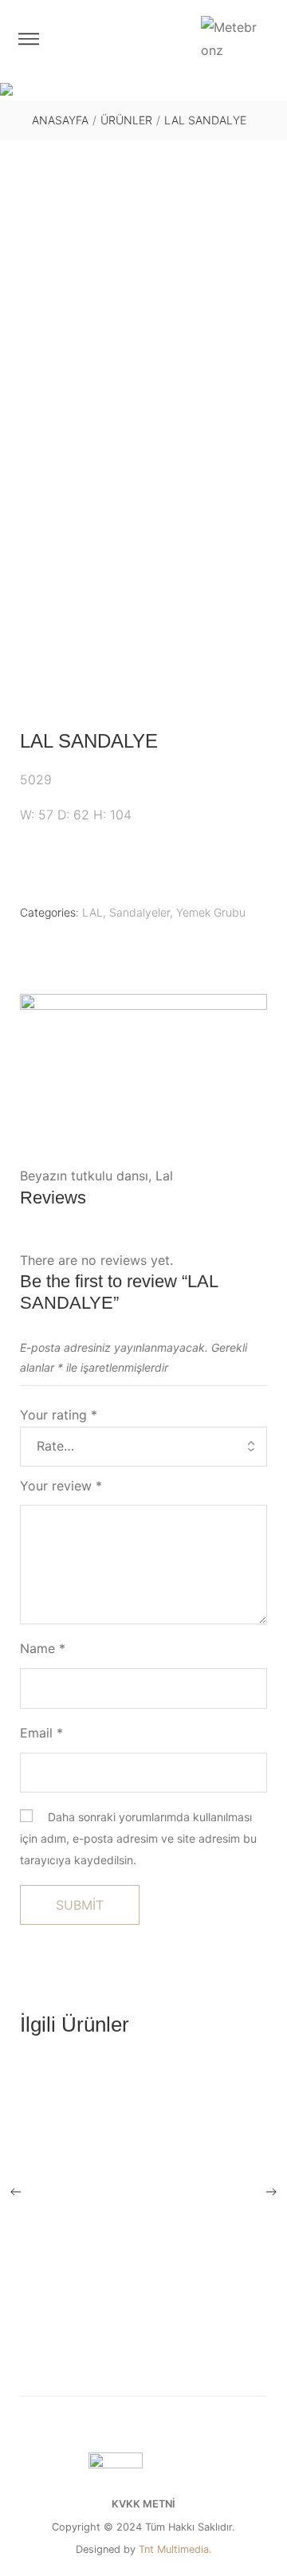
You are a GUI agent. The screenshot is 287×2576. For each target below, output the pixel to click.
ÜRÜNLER (126, 120)
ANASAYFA (60, 120)
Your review (61, 1486)
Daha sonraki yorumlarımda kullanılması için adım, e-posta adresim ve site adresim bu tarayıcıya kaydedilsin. (138, 1838)
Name (43, 1648)
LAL (92, 912)
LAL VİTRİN (144, 2355)
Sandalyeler (140, 912)
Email (41, 1733)
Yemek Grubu (211, 912)
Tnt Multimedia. (175, 2550)
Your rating (59, 1415)
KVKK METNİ (143, 2504)
